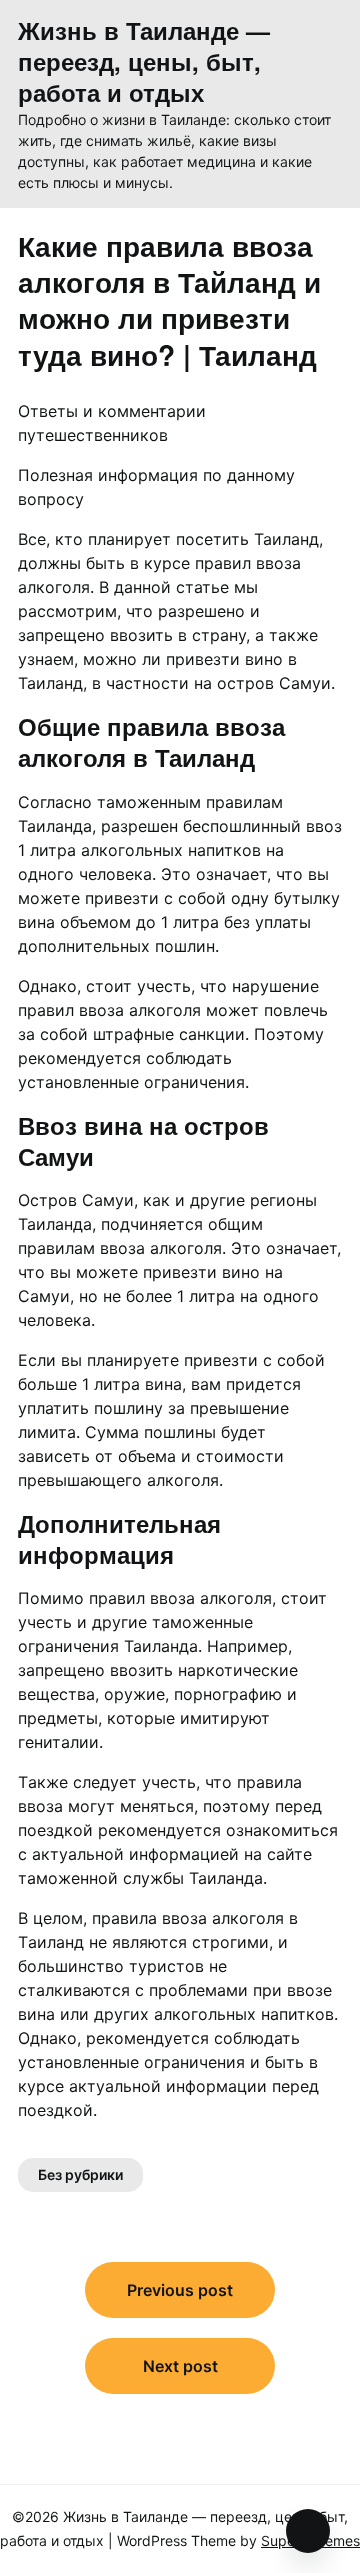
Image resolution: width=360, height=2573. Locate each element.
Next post (180, 2366)
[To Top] (308, 2531)
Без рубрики (80, 2174)
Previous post (180, 2290)
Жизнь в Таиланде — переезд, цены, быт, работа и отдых (144, 62)
